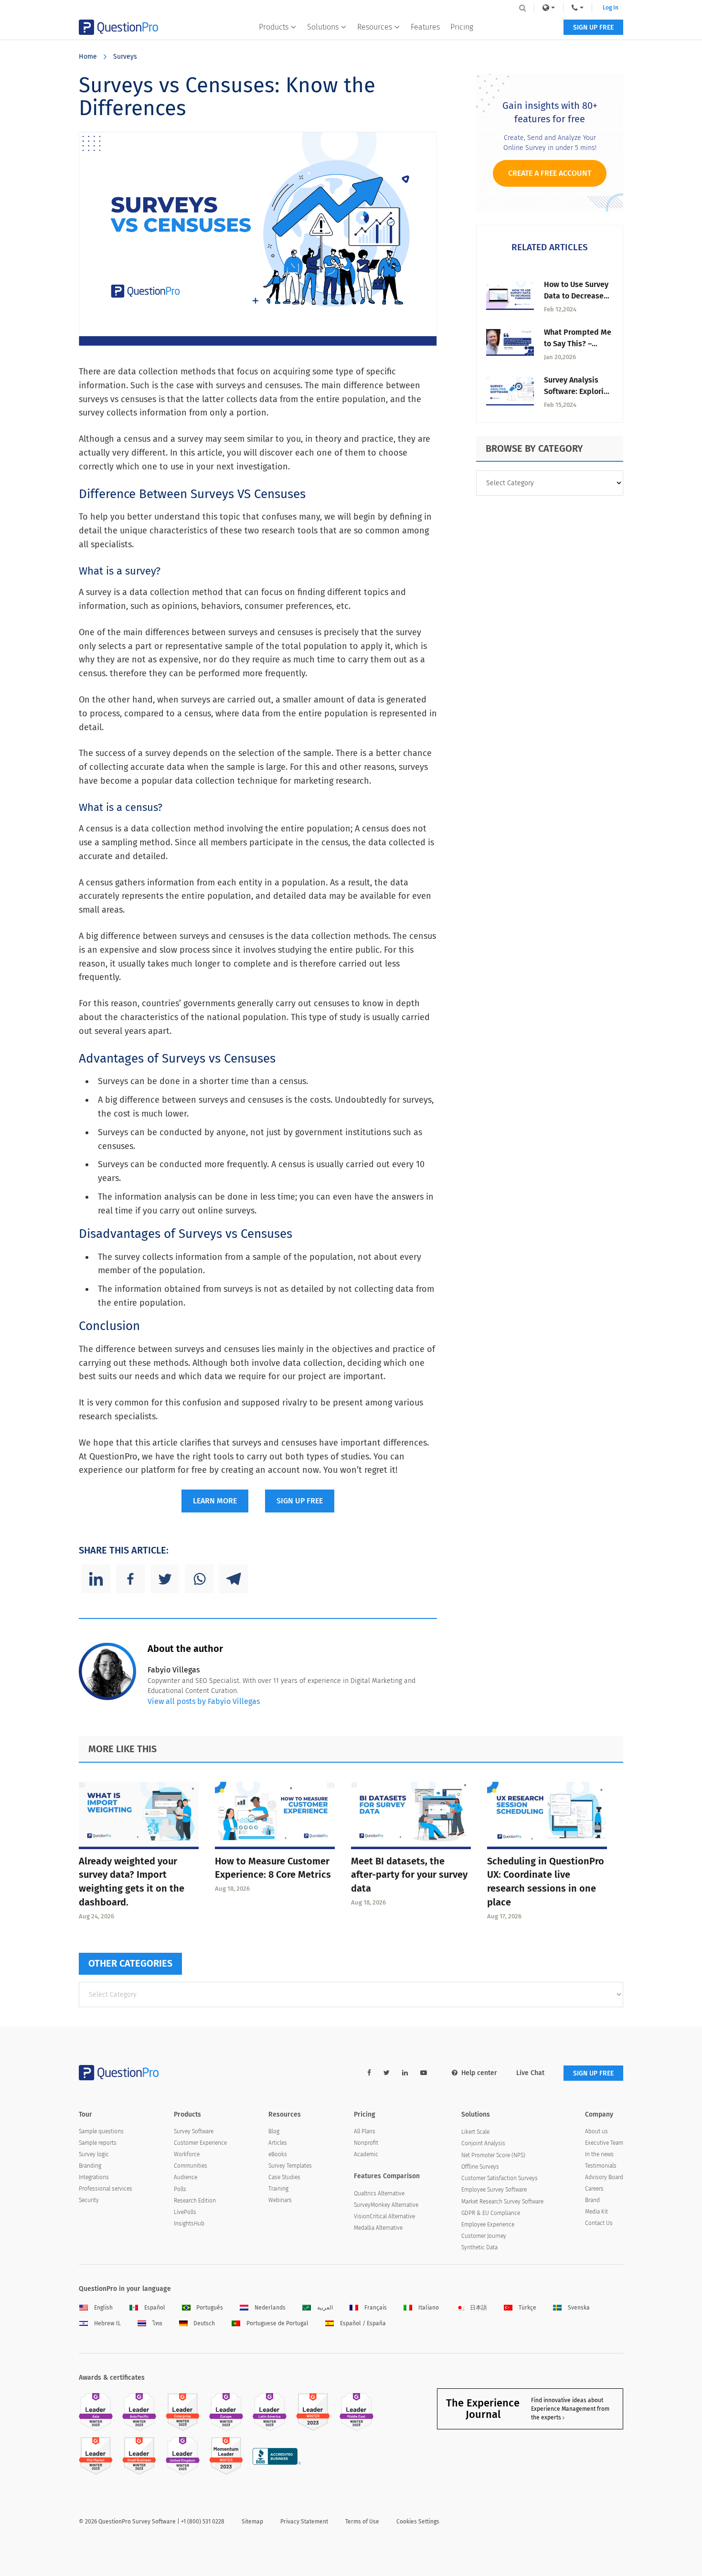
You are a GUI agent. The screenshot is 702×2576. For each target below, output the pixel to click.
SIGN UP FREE (593, 27)
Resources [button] (375, 27)
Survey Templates (290, 2166)
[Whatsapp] (199, 1579)
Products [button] (274, 27)
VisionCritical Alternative (384, 2216)
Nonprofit (366, 2143)
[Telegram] (234, 1579)
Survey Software (194, 2131)
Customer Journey (484, 2236)
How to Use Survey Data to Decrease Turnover (576, 296)
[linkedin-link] (405, 2073)
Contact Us (599, 2223)
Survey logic (94, 2154)
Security (89, 2200)
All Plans (365, 2131)
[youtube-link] (424, 2073)
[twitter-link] (387, 2073)
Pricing (462, 27)
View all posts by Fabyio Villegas (204, 1701)
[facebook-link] (369, 2073)
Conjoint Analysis (483, 2143)
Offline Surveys (480, 2167)
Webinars (280, 2200)
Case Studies (284, 2177)
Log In (611, 8)
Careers (594, 2189)
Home (88, 57)
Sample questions (101, 2131)
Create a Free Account (550, 173)
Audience (186, 2177)
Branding (90, 2166)
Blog (274, 2131)
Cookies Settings (418, 2522)
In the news (599, 2154)
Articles (278, 2143)
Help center (479, 2073)
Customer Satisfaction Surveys (500, 2178)
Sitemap (252, 2522)
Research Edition (195, 2201)
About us (596, 2131)
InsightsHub (189, 2224)
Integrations (94, 2177)
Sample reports (98, 2143)
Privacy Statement (304, 2522)
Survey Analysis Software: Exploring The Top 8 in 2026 (578, 391)
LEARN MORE (215, 1501)
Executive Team (604, 2143)
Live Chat (530, 2073)
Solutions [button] (323, 27)
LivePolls (185, 2212)
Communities (191, 2166)
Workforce (187, 2154)
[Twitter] (165, 1579)
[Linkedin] (96, 1579)
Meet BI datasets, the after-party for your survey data (409, 1875)
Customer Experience (200, 2143)
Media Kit (596, 2212)
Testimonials (601, 2166)
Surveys (125, 57)
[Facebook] (130, 1579)
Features (425, 27)
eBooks (278, 2154)
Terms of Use (362, 2522)
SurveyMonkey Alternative (386, 2205)
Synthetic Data (479, 2247)
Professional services (106, 2189)
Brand (592, 2200)
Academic (366, 2154)
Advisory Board (604, 2177)
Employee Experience (488, 2225)
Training (278, 2189)
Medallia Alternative (378, 2228)
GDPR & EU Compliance (491, 2213)
